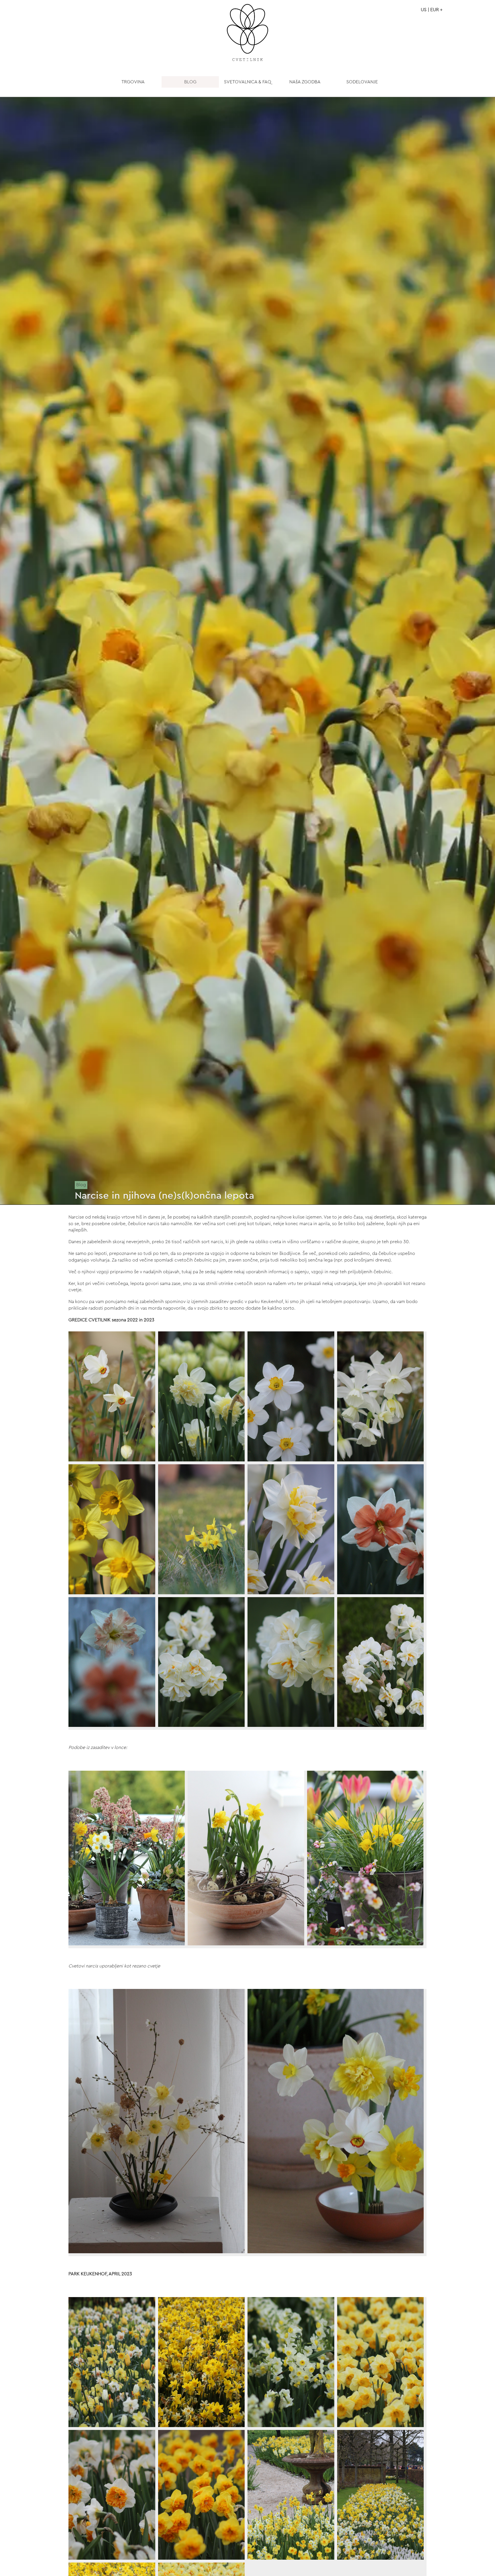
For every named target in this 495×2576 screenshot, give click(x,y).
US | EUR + (432, 10)
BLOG (190, 82)
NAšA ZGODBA (305, 82)
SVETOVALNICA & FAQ (248, 82)
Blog (81, 1185)
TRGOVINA (133, 82)
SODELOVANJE (362, 82)
